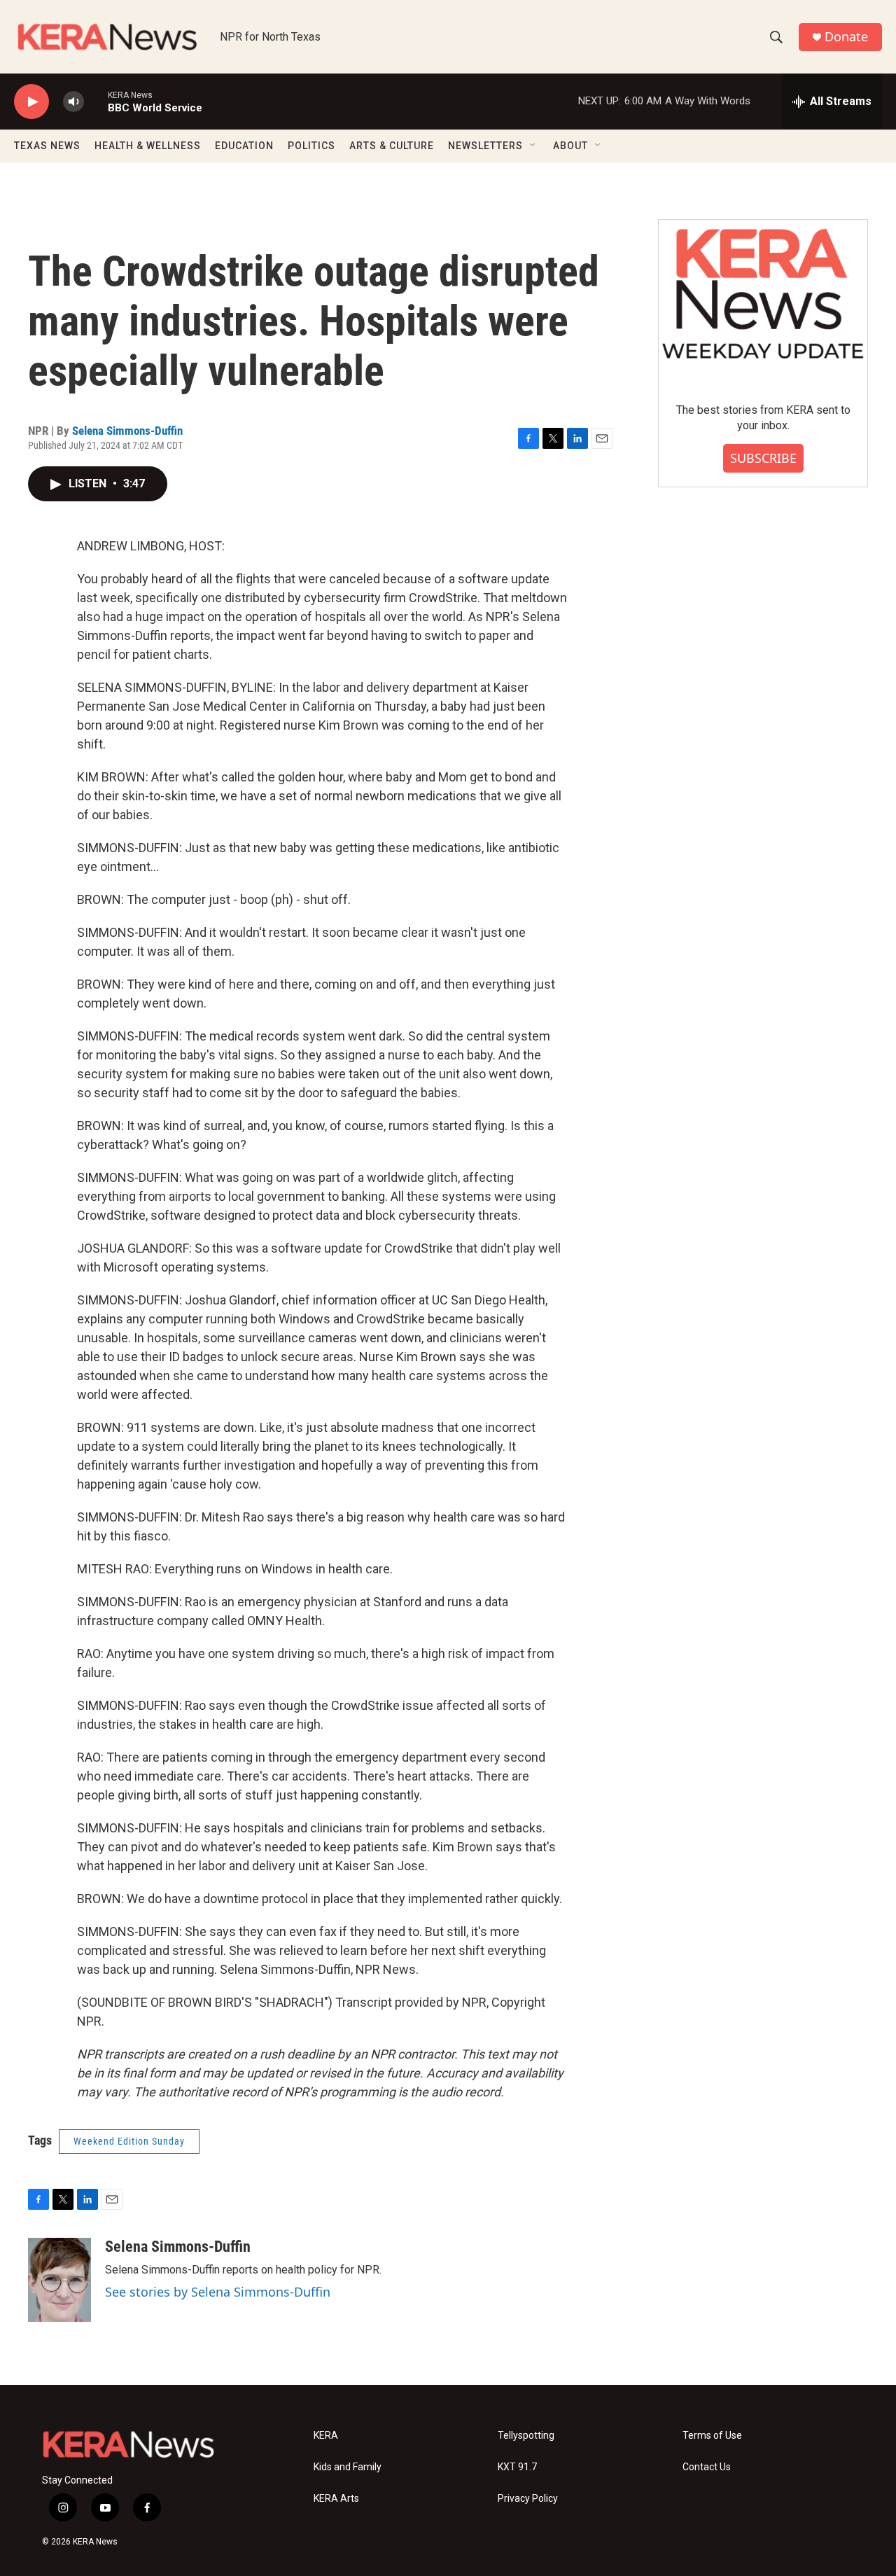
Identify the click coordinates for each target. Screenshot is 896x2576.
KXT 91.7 (517, 2467)
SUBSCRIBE (763, 458)
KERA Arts (336, 2499)
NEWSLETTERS (485, 146)
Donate (846, 37)
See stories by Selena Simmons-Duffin (218, 2292)
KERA (326, 2436)
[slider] (96, 101)
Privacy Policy (528, 2499)
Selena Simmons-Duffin (127, 431)
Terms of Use (712, 2436)
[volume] (73, 102)
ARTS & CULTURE (392, 146)
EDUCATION (244, 146)
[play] (31, 102)
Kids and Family (348, 2467)
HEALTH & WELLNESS (148, 146)
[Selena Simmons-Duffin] (59, 2280)
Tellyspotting (526, 2436)
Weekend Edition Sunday (129, 2141)
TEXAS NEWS (47, 146)
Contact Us (707, 2467)
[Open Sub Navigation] (533, 146)
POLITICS (311, 146)
